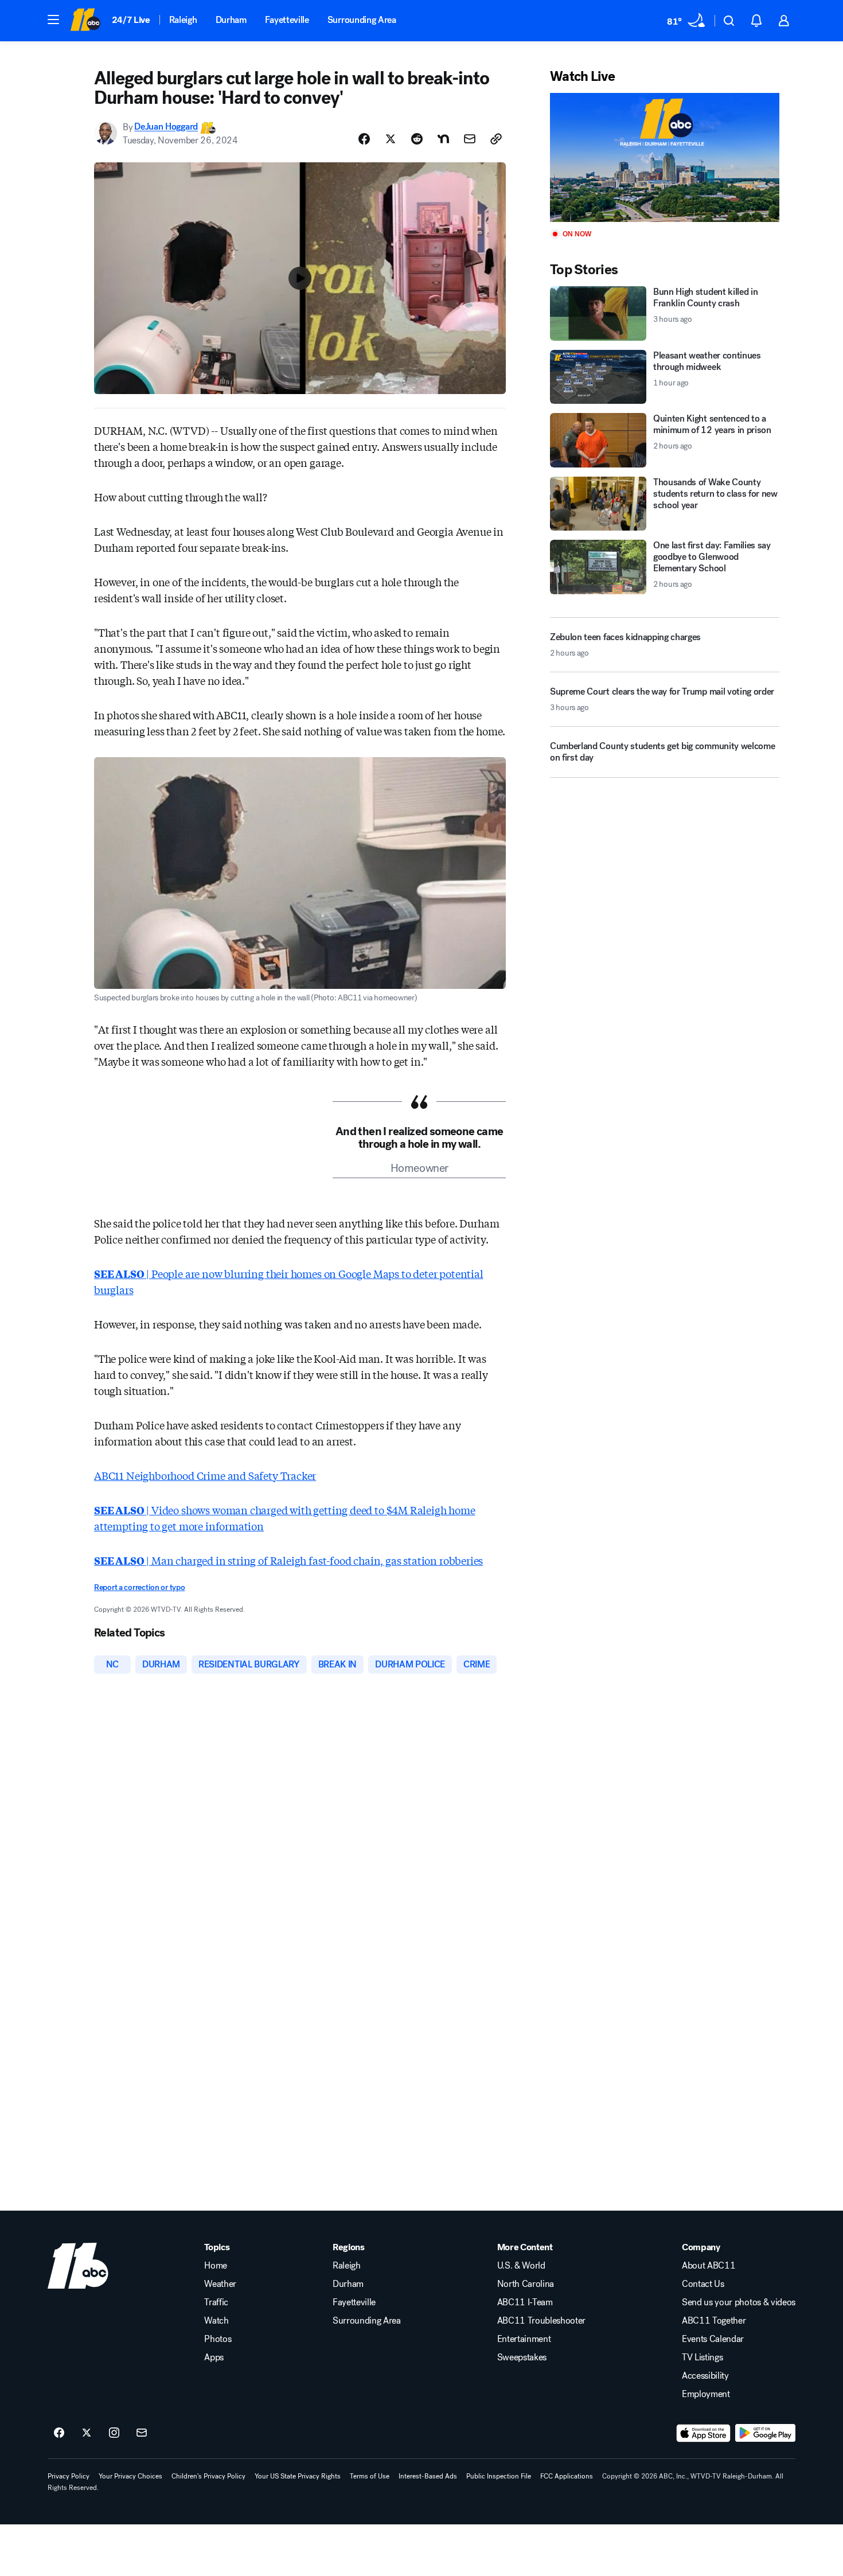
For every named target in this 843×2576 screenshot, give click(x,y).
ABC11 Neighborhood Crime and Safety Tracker (205, 1475)
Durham (231, 20)
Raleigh (183, 20)
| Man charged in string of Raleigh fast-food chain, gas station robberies (288, 1560)
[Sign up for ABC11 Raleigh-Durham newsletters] (142, 2433)
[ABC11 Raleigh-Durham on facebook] (59, 2433)
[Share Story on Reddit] (417, 139)
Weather (220, 2284)
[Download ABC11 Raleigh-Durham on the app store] (704, 2433)
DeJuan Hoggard (166, 127)
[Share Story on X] (391, 139)
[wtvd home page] (78, 2266)
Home (216, 2266)
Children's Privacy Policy (208, 2476)
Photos (218, 2339)
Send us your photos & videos (739, 2302)
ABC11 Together (714, 2321)
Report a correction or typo (139, 1587)
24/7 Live (131, 20)
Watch (216, 2321)
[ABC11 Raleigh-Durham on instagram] (114, 2433)
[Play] (665, 157)
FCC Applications (567, 2476)
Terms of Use (370, 2476)
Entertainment (524, 2339)
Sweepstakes (522, 2357)
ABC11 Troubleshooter (542, 2321)
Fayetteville (287, 20)
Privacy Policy (69, 2476)
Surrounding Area (362, 20)
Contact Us (703, 2284)
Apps (214, 2357)
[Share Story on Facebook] (364, 139)
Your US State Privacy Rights (298, 2476)
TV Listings (702, 2357)
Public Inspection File (499, 2476)
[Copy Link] (496, 139)
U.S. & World (521, 2266)
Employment (706, 2394)
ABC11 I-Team (525, 2302)
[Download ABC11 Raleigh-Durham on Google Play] (765, 2433)
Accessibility (705, 2376)
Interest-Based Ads (428, 2476)
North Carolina (526, 2284)
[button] (53, 20)
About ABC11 (709, 2266)
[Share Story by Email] (470, 139)
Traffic (216, 2302)
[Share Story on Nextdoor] (443, 139)
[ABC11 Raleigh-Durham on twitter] (87, 2433)
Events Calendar (713, 2339)
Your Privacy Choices (130, 2476)
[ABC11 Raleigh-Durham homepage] (85, 21)
